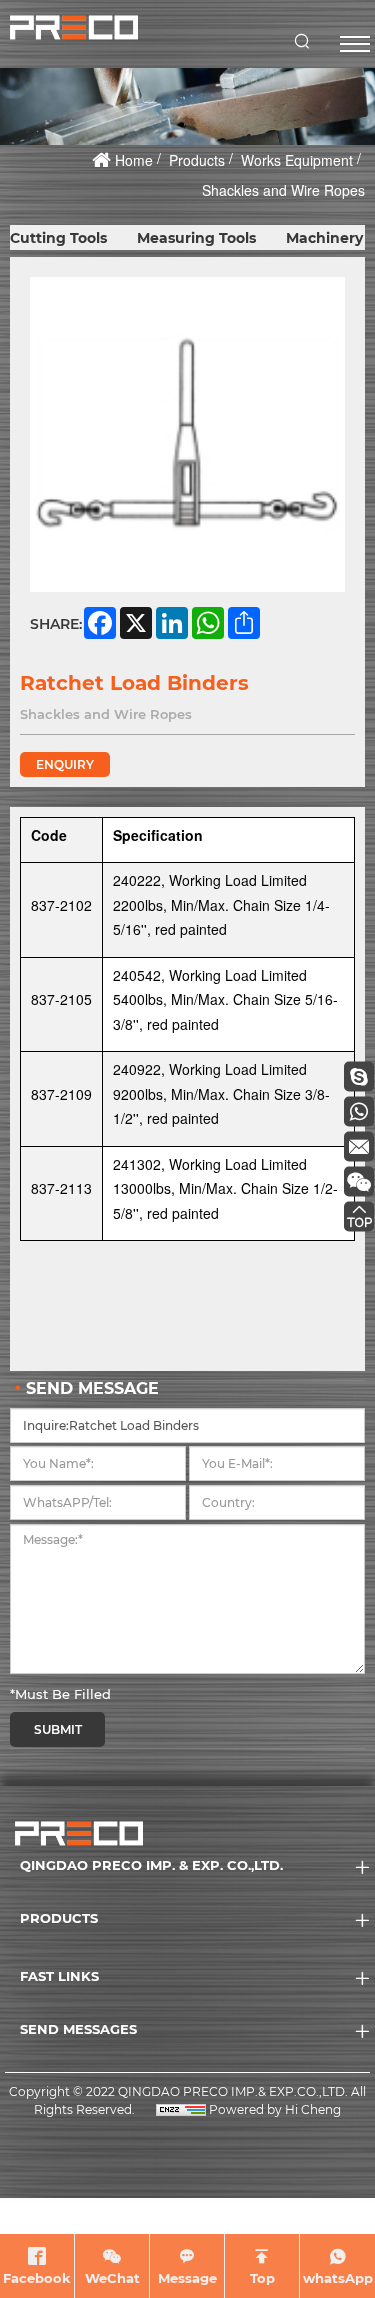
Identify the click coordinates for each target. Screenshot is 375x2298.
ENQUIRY (65, 764)
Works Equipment (297, 160)
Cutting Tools (58, 238)
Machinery (324, 238)
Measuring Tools (196, 238)
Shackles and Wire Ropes (283, 190)
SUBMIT (58, 1729)
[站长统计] (181, 2109)
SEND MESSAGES (78, 2029)
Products (197, 160)
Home (134, 160)
